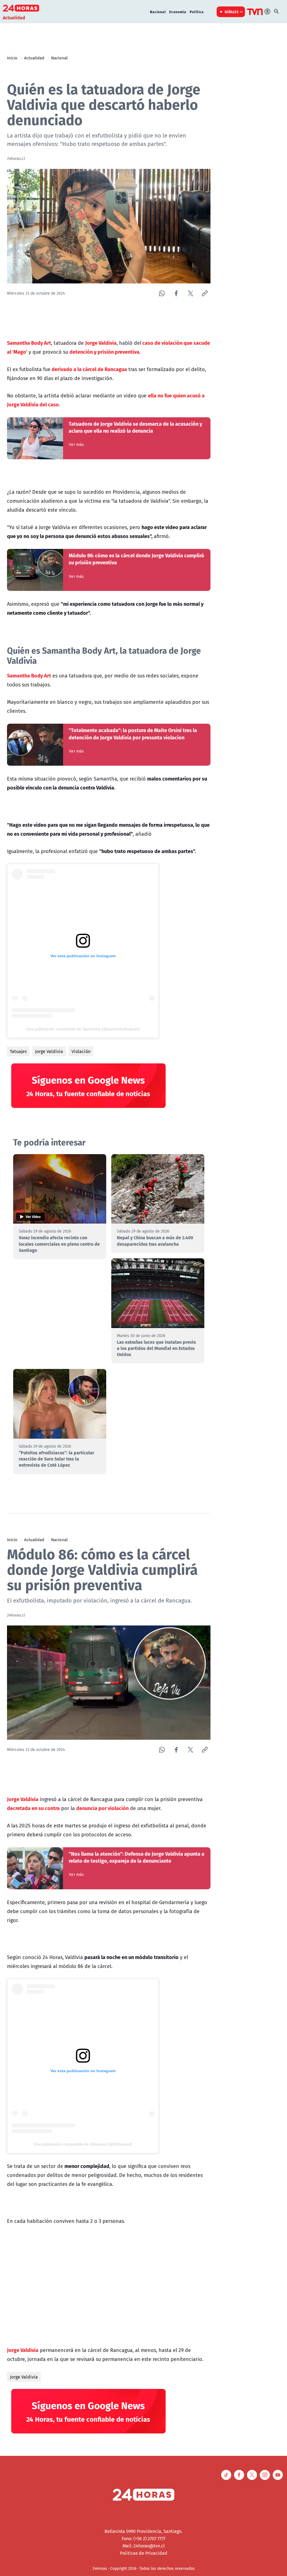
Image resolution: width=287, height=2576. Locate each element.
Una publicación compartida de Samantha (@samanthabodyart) (83, 1029)
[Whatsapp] (162, 293)
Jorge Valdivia (49, 1051)
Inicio (12, 58)
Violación (81, 1051)
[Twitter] (190, 293)
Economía (178, 12)
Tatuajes (18, 1051)
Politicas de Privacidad (144, 2553)
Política (197, 12)
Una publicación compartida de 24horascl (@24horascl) (83, 2144)
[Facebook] (176, 293)
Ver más (76, 444)
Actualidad (34, 58)
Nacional (158, 12)
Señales (232, 12)
